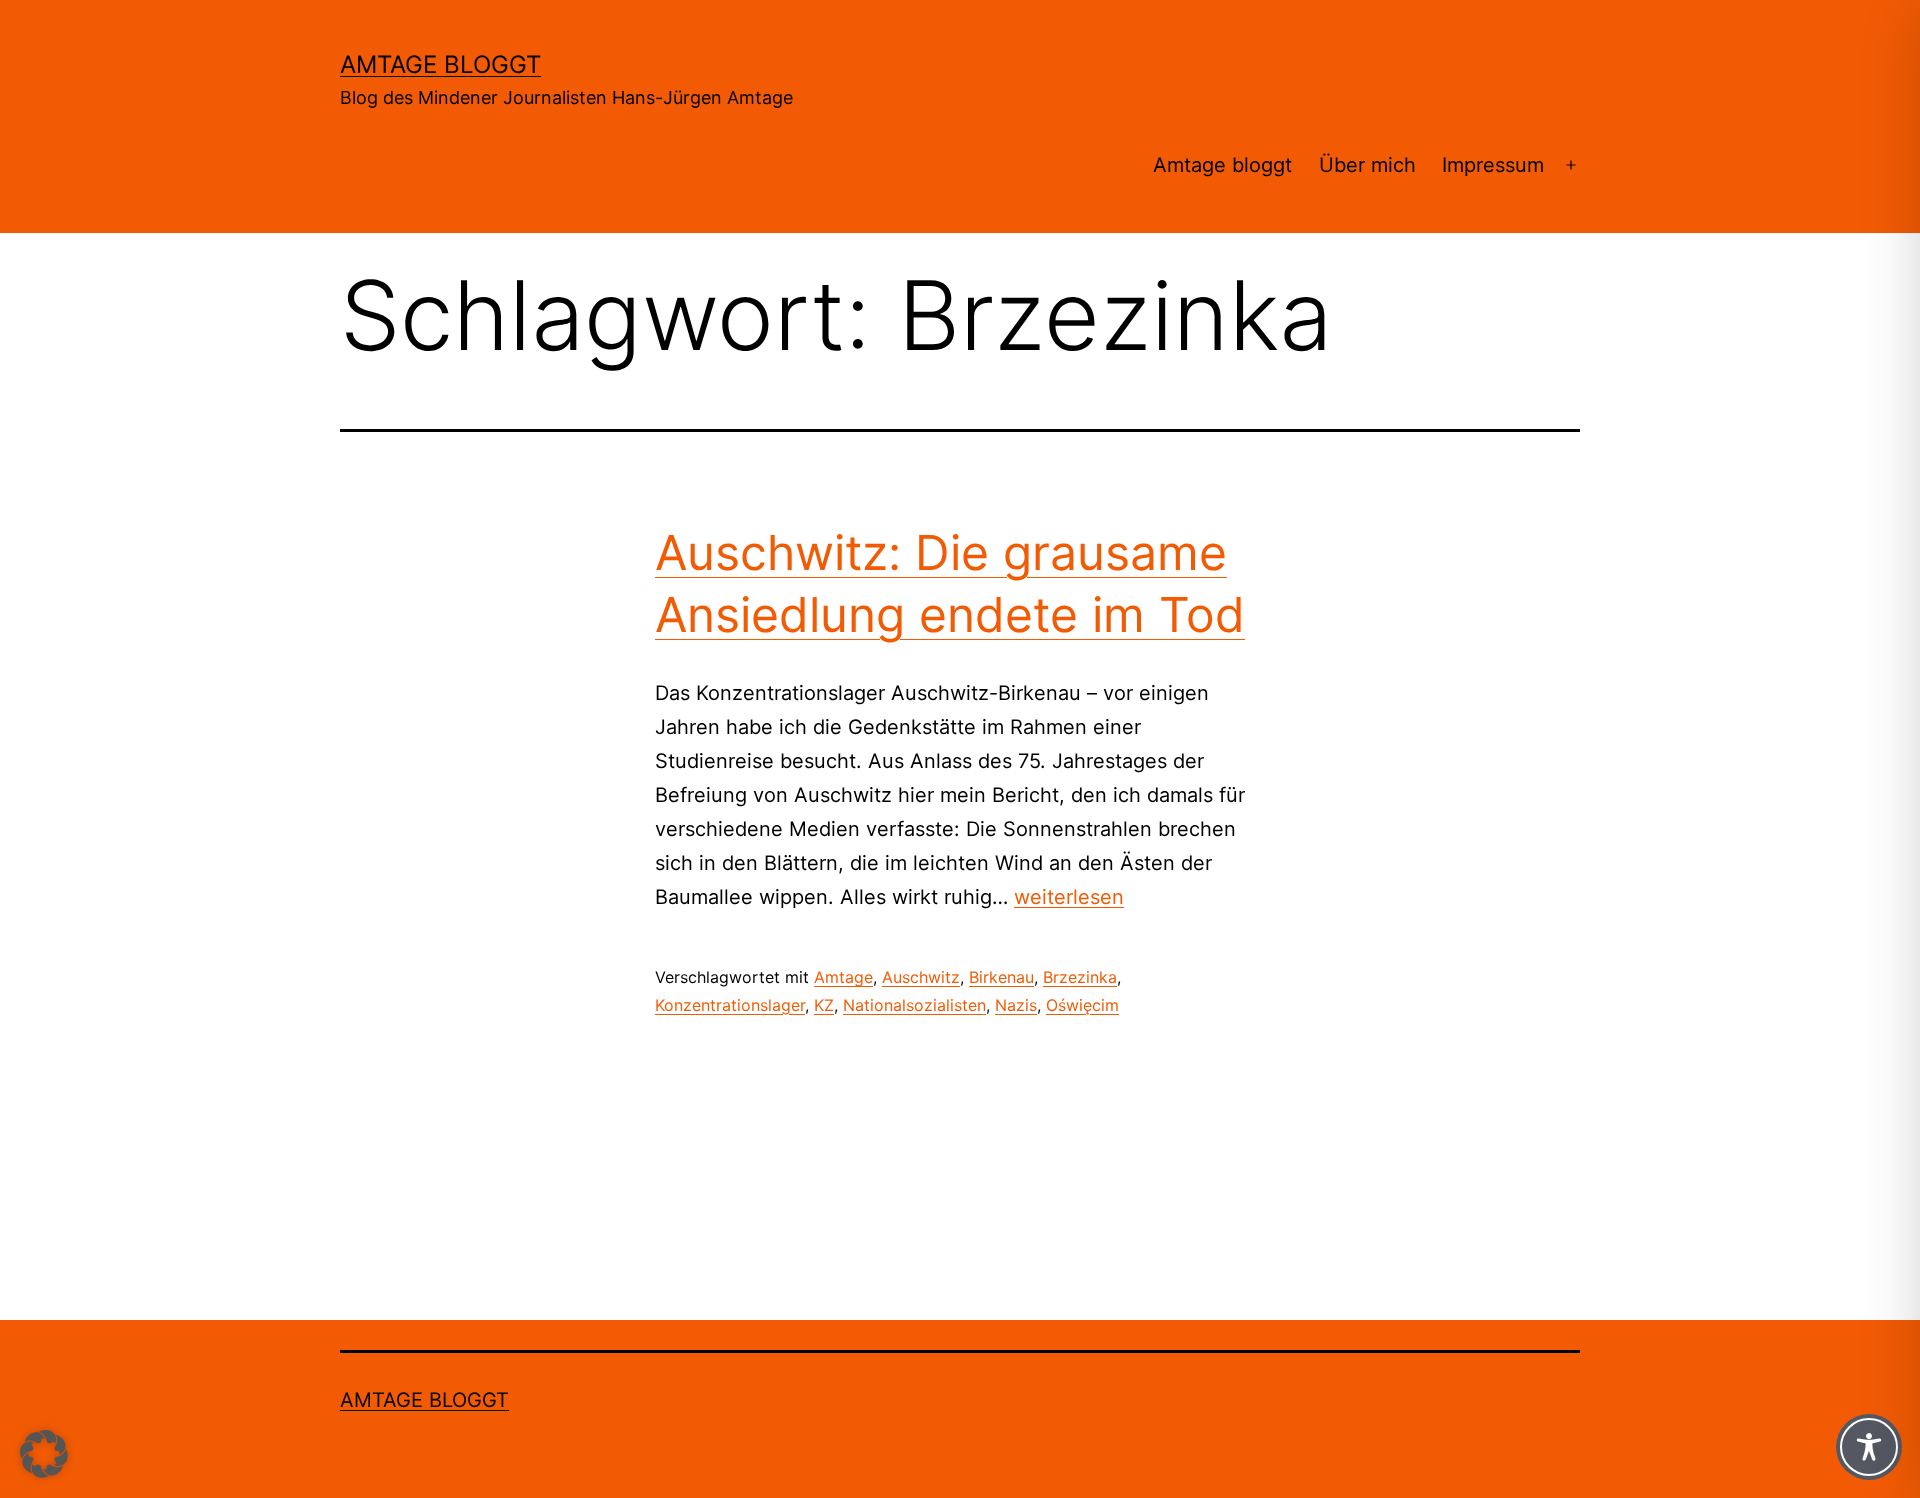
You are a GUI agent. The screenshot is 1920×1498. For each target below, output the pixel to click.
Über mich (1367, 165)
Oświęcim (1082, 1005)
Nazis (1016, 1005)
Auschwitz (921, 977)
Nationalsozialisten (914, 1005)
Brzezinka (1080, 977)
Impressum (1493, 165)
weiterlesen (1069, 897)
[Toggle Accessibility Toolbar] (1869, 1447)
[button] (44, 1454)
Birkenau (1001, 977)
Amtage (843, 977)
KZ (824, 1005)
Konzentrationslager (730, 1005)
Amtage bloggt (440, 64)
